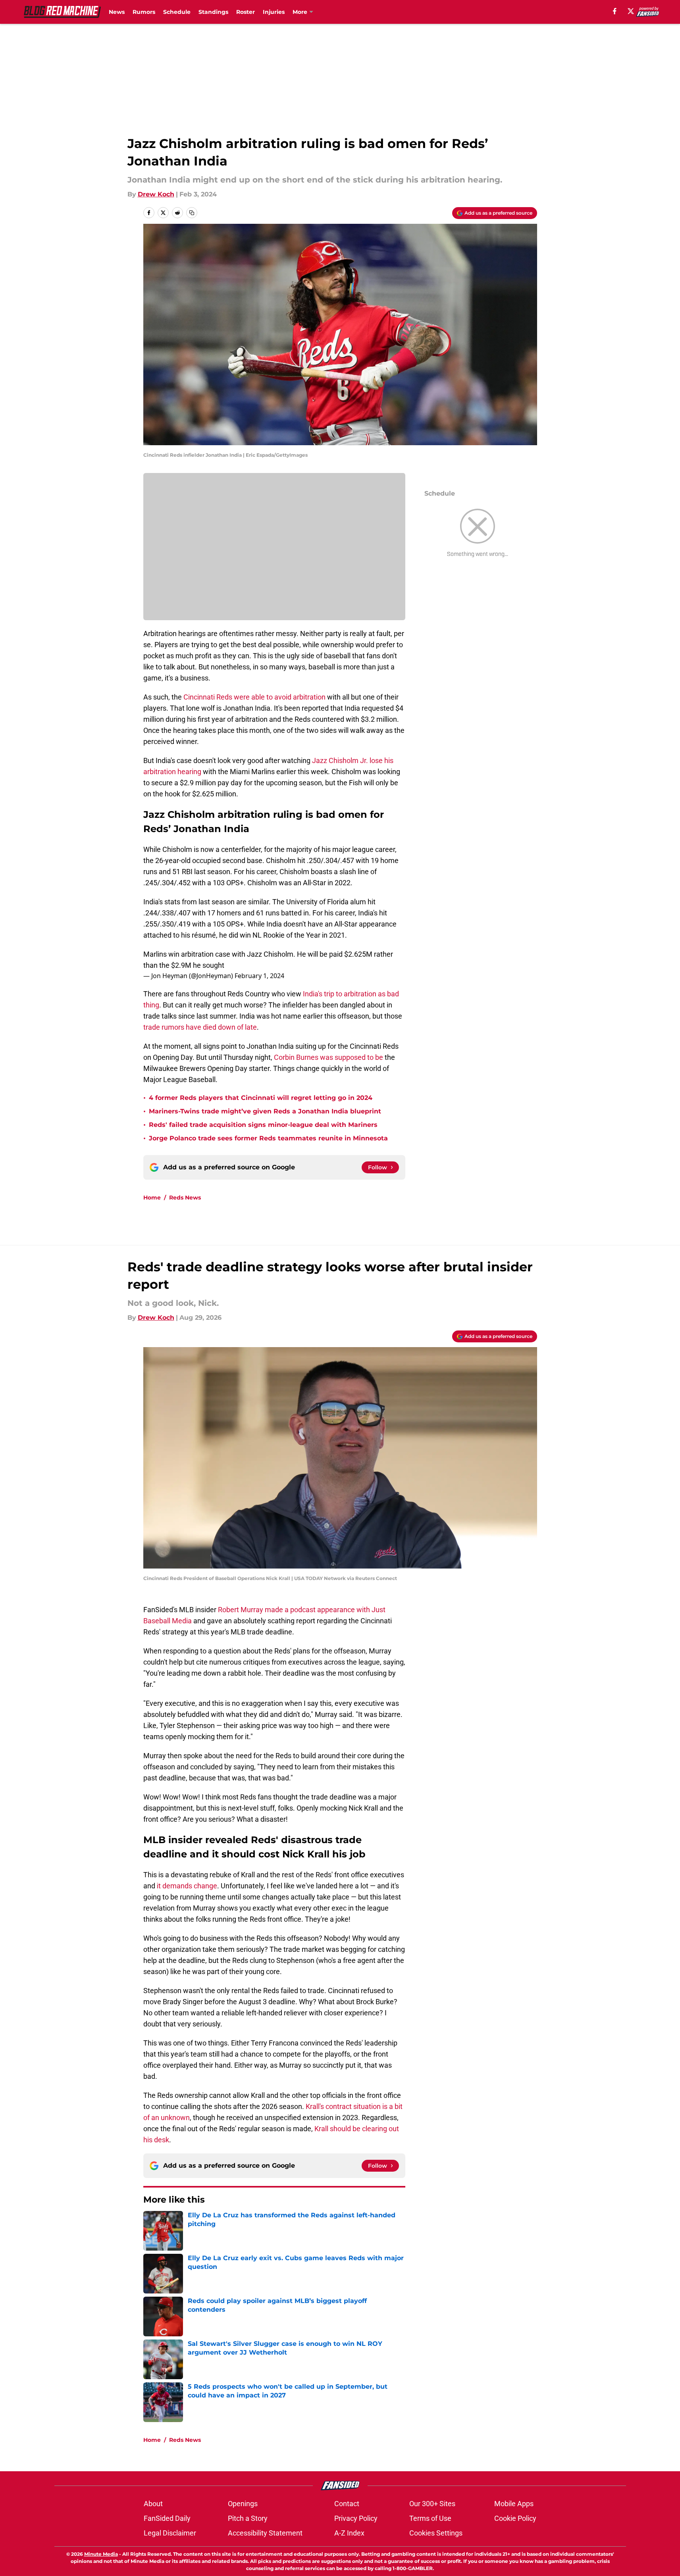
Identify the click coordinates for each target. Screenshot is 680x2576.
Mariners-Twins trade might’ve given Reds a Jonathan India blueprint (265, 1111)
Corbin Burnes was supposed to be (328, 1057)
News (117, 12)
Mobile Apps (514, 2504)
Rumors (144, 12)
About (153, 2504)
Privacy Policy (356, 2518)
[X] (631, 11)
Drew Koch (156, 194)
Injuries (274, 12)
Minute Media (101, 2554)
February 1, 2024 (259, 976)
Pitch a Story (248, 2518)
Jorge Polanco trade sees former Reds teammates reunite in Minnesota (268, 1138)
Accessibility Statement (265, 2533)
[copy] (192, 213)
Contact (347, 2504)
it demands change (187, 1886)
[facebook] (615, 11)
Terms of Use (430, 2518)
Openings (243, 2504)
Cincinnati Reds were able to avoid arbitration (254, 697)
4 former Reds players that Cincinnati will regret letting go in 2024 (261, 1098)
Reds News (185, 1198)
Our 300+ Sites (432, 2504)
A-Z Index (349, 2533)
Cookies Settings (436, 2533)
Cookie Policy (515, 2518)
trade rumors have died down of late (200, 1027)
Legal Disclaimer (170, 2533)
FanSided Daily (167, 2518)
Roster (246, 12)
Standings (213, 12)
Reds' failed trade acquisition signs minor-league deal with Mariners (263, 1125)
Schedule (177, 12)
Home (152, 1198)
